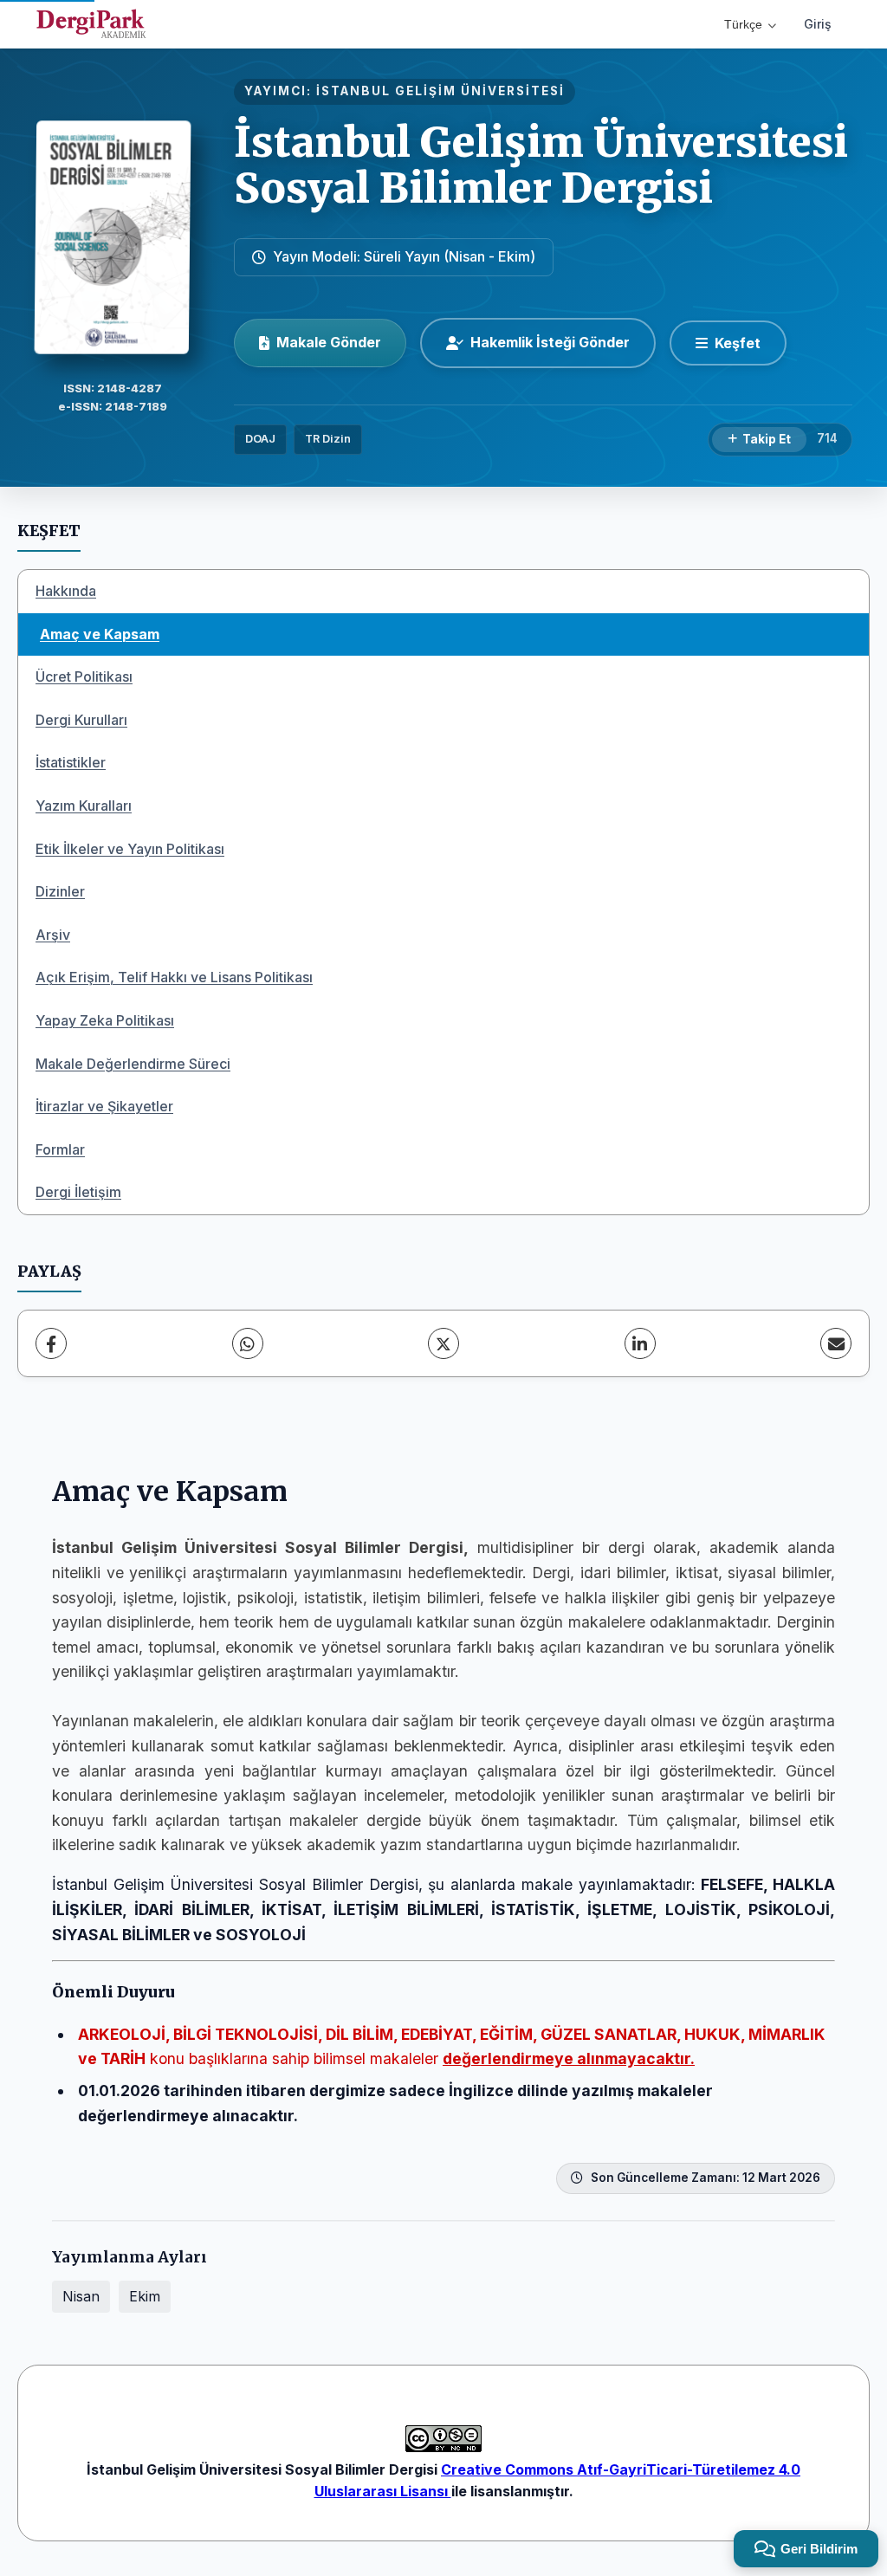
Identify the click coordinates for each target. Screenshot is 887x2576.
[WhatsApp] (248, 1343)
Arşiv (53, 935)
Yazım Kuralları (84, 806)
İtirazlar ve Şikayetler (104, 1106)
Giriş (818, 24)
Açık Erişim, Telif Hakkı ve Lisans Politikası (174, 977)
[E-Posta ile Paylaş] (836, 1343)
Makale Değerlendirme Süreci (133, 1064)
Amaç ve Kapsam (100, 634)
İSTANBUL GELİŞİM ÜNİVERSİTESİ (440, 91)
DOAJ (260, 439)
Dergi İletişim (78, 1192)
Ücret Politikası (84, 676)
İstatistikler (71, 762)
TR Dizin (328, 439)
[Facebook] (51, 1343)
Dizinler (60, 891)
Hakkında (66, 591)
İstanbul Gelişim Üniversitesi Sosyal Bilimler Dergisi (541, 165)
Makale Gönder (329, 342)
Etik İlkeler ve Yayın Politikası (130, 849)
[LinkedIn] (640, 1343)
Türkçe (743, 24)
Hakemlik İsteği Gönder (550, 342)
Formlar (60, 1149)
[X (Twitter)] (443, 1343)
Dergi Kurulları (81, 720)
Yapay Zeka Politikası (105, 1020)
